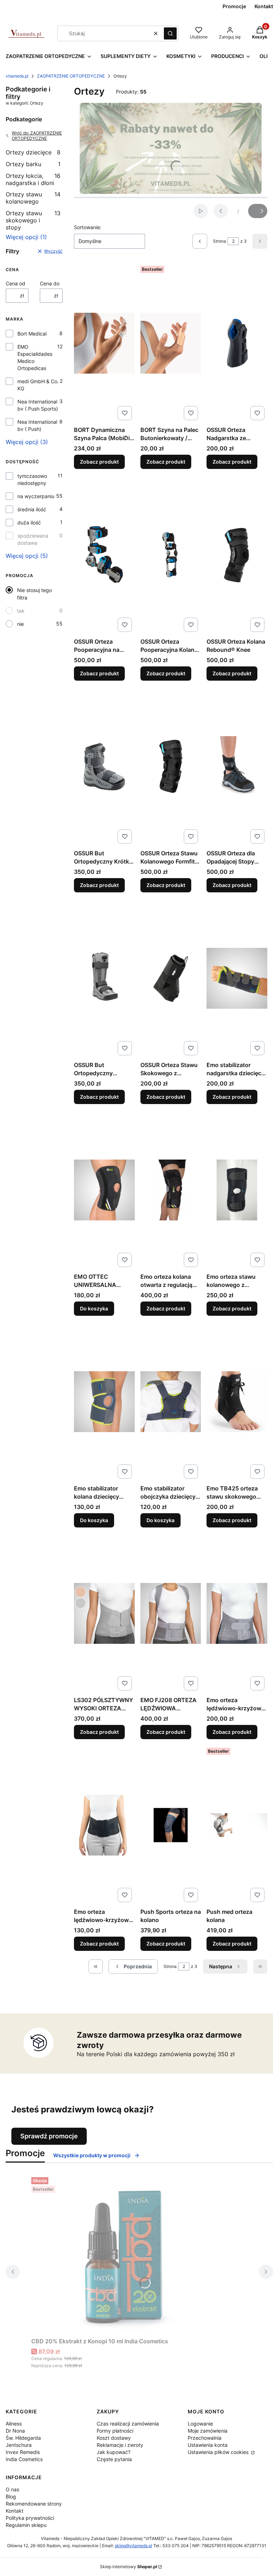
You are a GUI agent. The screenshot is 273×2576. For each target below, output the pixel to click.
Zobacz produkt (99, 462)
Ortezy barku (33, 164)
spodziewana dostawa (33, 539)
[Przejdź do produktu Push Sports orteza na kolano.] (171, 1825)
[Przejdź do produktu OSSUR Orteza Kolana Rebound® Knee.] (237, 555)
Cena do (50, 283)
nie (20, 624)
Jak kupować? (114, 2452)
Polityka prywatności (30, 2518)
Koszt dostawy (114, 2438)
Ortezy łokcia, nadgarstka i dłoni (33, 179)
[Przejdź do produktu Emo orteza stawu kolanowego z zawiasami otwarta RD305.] (237, 1190)
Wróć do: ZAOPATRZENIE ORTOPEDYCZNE (37, 136)
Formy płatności (115, 2431)
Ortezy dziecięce (33, 152)
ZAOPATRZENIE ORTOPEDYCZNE (71, 76)
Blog (11, 2496)
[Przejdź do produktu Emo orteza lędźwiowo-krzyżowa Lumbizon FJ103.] (237, 1613)
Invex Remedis (23, 2452)
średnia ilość (32, 509)
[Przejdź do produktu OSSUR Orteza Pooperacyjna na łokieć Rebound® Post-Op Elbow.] (104, 555)
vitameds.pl (17, 76)
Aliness (14, 2424)
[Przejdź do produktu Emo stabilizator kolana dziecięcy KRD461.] (104, 1402)
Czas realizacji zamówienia (128, 2424)
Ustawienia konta (208, 2445)
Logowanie (200, 2424)
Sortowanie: (88, 227)
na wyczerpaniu (36, 496)
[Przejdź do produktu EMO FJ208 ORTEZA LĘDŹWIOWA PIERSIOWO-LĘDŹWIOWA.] (171, 1613)
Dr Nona (15, 2431)
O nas (12, 2489)
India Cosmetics (24, 2459)
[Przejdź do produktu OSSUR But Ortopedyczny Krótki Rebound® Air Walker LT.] (104, 766)
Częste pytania (114, 2459)
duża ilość (29, 522)
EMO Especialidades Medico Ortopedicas (35, 357)
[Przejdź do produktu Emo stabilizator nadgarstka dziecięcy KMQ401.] (237, 978)
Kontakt (15, 2511)
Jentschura (19, 2445)
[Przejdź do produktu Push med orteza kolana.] (237, 1825)
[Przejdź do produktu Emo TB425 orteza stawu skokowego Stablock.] (237, 1402)
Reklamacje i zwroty (120, 2445)
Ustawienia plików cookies (219, 2452)
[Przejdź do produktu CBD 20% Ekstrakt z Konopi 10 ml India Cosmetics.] (120, 2254)
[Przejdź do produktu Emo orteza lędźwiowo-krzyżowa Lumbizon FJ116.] (104, 1825)
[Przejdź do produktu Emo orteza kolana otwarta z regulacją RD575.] (171, 1190)
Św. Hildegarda (23, 2438)
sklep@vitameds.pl (133, 2546)
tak (21, 611)
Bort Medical (32, 334)
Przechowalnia (205, 2438)
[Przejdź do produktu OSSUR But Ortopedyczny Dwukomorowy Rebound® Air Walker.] (104, 978)
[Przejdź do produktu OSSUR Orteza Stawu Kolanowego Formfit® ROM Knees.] (171, 766)
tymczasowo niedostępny (32, 479)
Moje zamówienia (208, 2431)
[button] (170, 33)
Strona (220, 241)
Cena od (15, 283)
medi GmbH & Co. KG (38, 385)
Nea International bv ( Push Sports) (38, 405)
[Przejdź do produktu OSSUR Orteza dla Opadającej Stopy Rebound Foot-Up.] (237, 766)
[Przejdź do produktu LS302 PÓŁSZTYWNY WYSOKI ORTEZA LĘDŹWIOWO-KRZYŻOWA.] (104, 1613)
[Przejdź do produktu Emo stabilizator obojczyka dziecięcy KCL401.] (171, 1402)
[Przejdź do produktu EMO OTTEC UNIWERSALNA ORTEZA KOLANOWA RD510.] (104, 1190)
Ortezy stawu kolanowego (33, 198)
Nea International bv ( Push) (37, 425)
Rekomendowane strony (34, 2504)
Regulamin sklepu (26, 2525)
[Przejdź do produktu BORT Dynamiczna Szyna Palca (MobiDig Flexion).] (104, 343)
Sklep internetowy (129, 2567)
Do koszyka (94, 1308)
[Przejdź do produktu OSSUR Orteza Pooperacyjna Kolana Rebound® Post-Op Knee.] (171, 555)
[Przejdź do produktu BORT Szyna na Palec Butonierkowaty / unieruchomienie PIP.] (171, 343)
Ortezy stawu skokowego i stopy (33, 220)
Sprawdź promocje (49, 2136)
